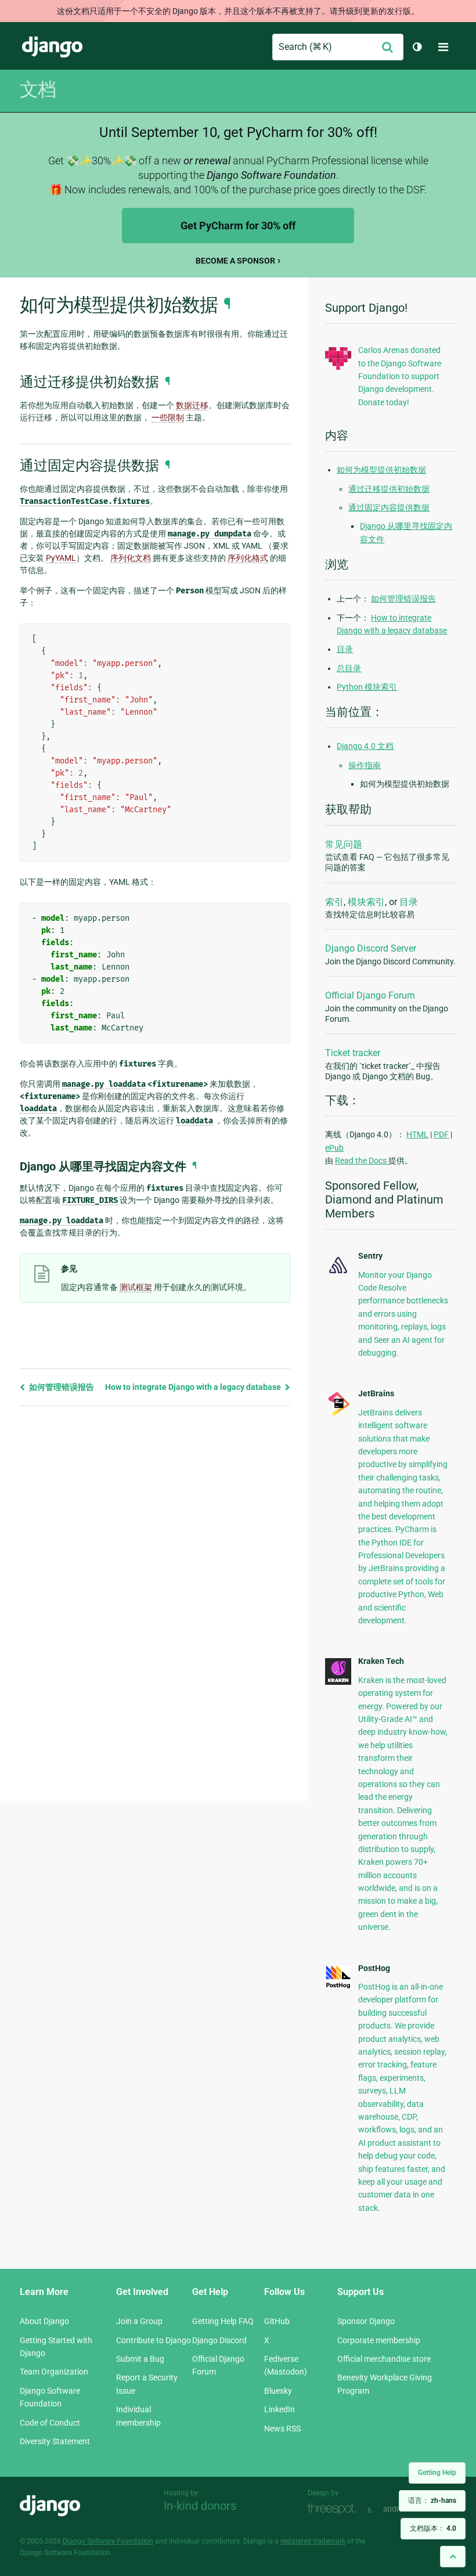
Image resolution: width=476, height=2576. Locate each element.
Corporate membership (379, 2340)
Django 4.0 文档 (365, 746)
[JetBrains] (338, 1414)
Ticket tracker (353, 1053)
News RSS (282, 2429)
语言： (432, 2501)
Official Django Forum (370, 995)
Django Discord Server (371, 948)
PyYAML (61, 558)
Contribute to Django (154, 2340)
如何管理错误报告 (61, 1387)
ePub (334, 1148)
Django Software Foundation (108, 2541)
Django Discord (219, 2340)
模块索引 (366, 902)
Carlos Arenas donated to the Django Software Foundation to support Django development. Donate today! (400, 376)
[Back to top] (453, 2557)
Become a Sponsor (235, 261)
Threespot (335, 2509)
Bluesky (278, 2391)
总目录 (349, 668)
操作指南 (365, 765)
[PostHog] (338, 1986)
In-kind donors (200, 2506)
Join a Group (139, 2321)
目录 (345, 649)
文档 (38, 89)
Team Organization (54, 2372)
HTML (417, 1134)
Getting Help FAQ (223, 2321)
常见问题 (344, 844)
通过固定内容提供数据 (389, 507)
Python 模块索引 (367, 687)
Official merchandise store (384, 2359)
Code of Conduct (50, 2423)
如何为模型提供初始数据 (381, 470)
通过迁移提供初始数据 (389, 489)
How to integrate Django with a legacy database (194, 1387)
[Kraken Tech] (338, 1682)
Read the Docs (362, 1161)
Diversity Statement (55, 2441)
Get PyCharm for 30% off (238, 226)
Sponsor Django (366, 2321)
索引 (334, 902)
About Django (44, 2321)
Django (52, 47)
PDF (441, 1134)
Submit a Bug (140, 2359)
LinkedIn (280, 2409)
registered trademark (313, 2541)
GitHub (277, 2321)
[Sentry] (338, 1274)
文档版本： (433, 2528)
